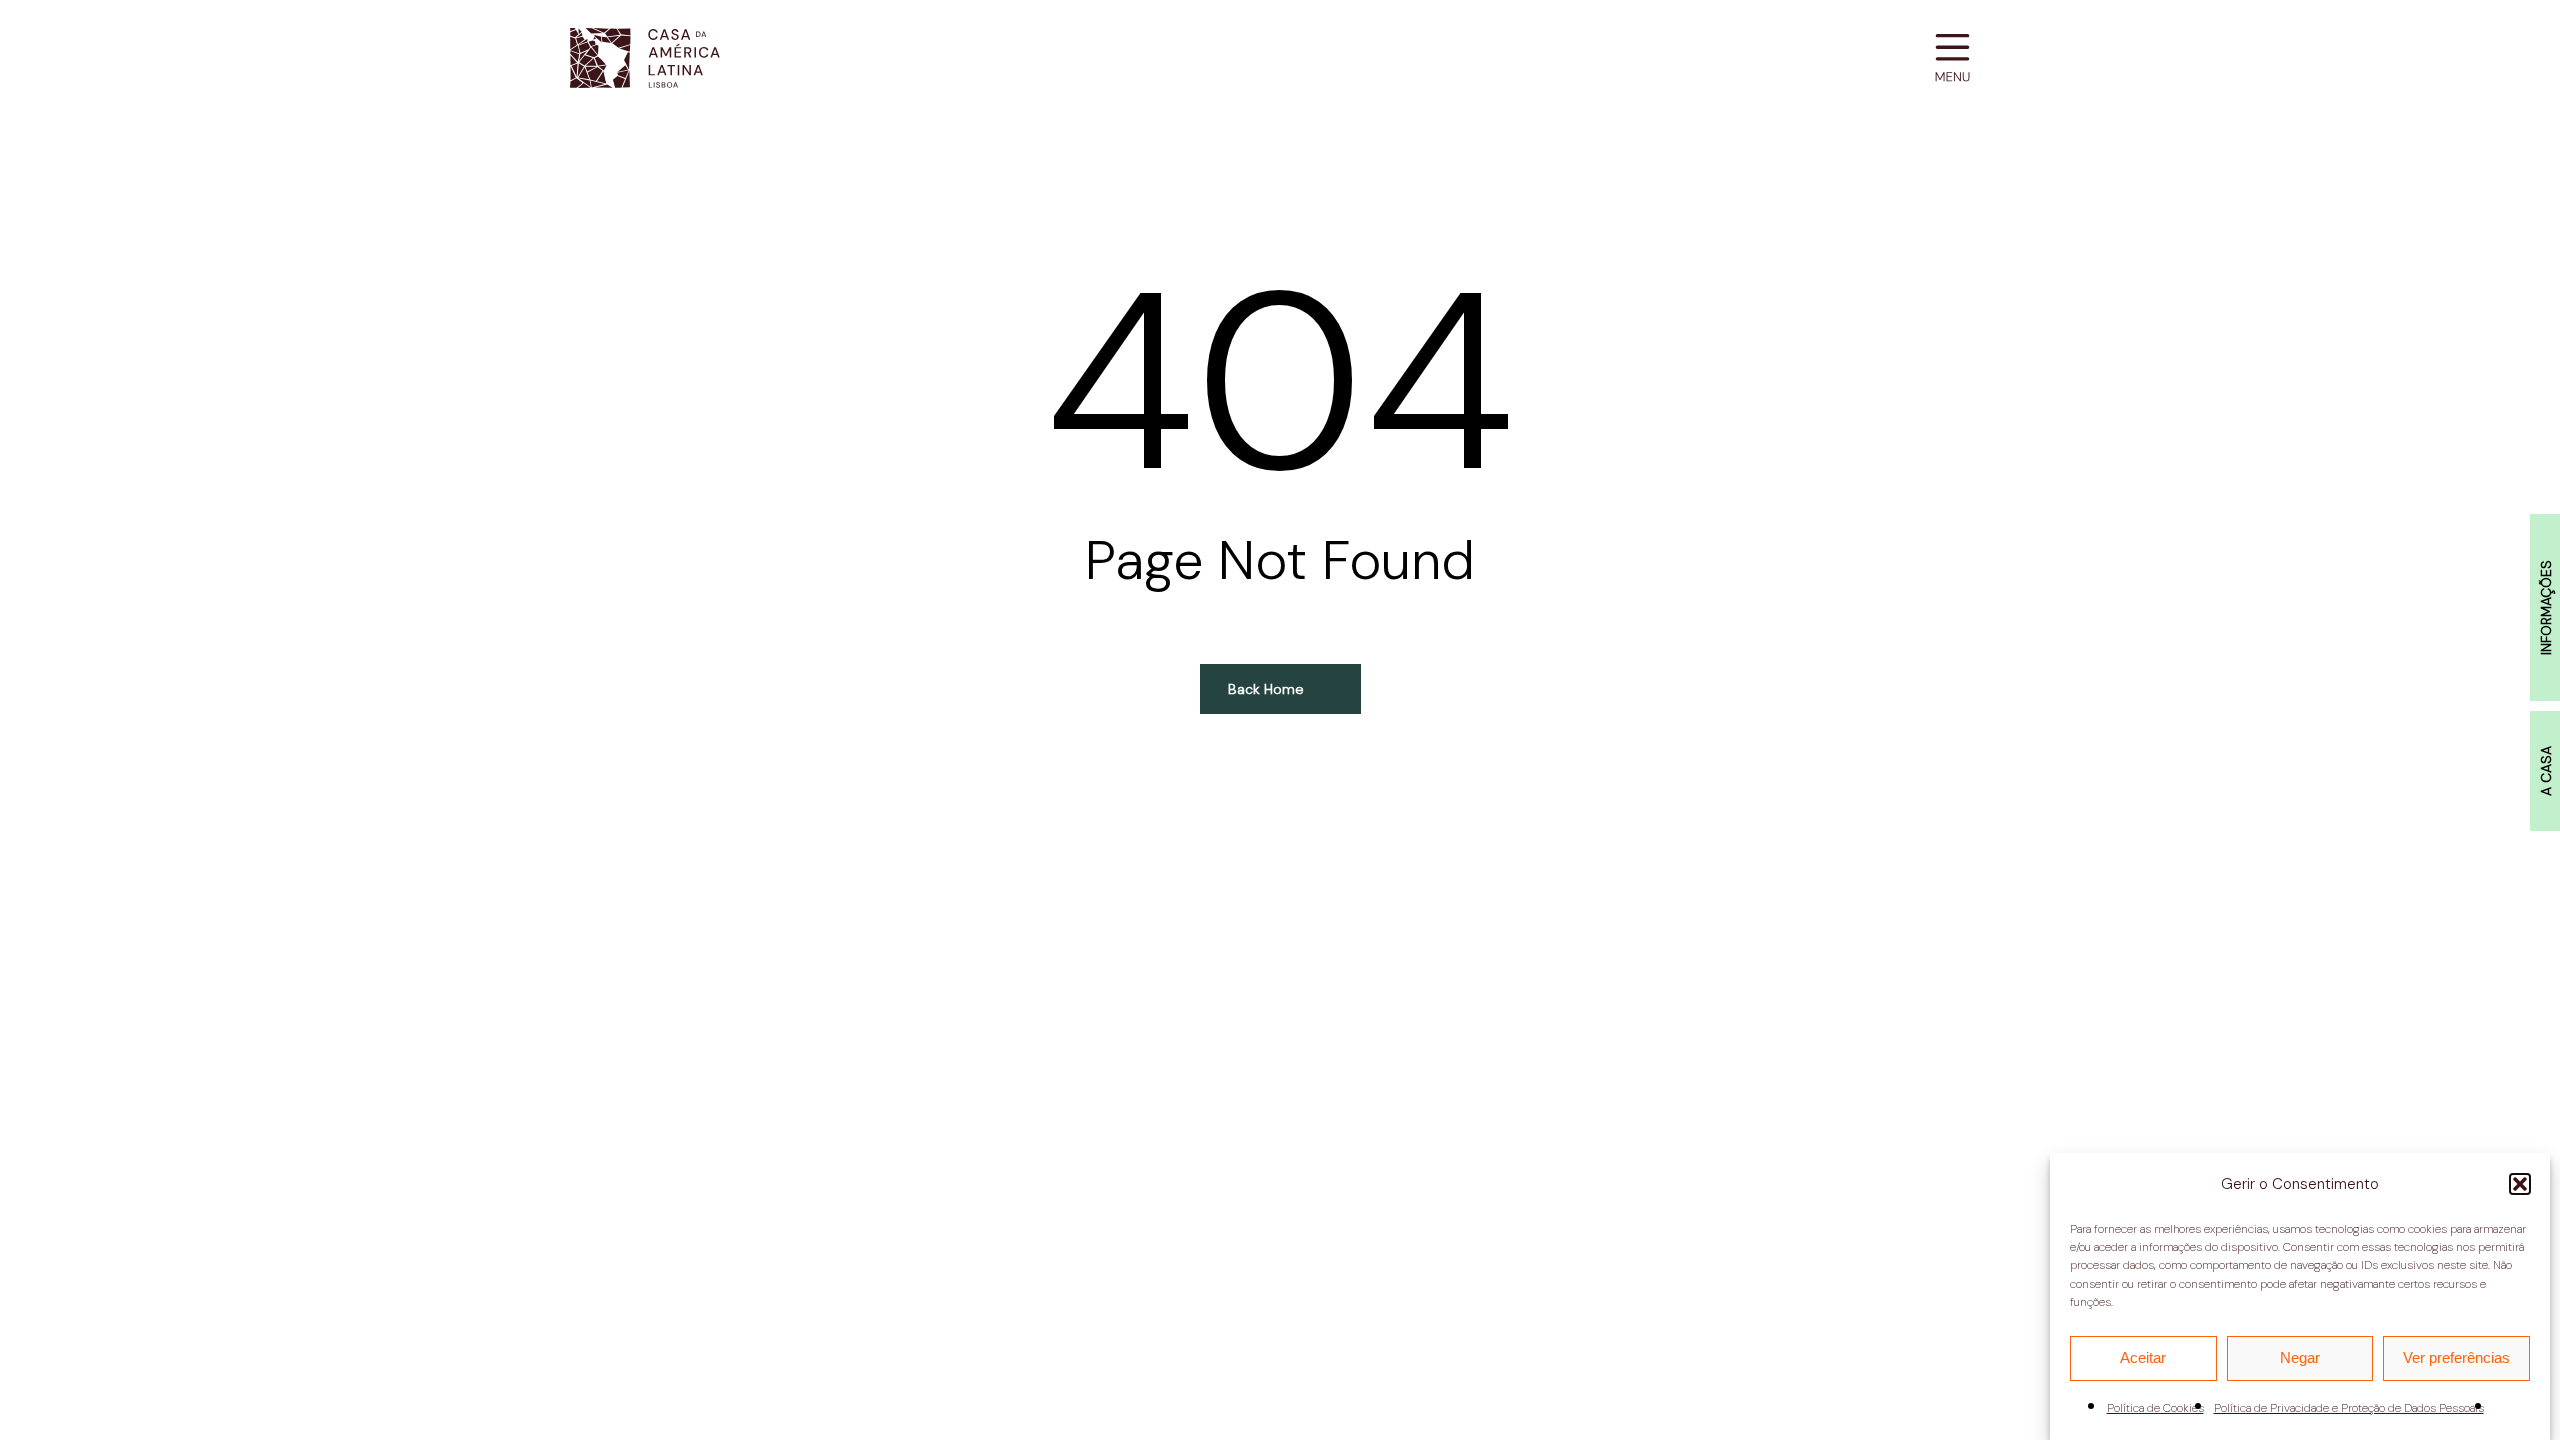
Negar (2300, 1357)
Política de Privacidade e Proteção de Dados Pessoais (2349, 1409)
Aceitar (2143, 1357)
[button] (2520, 1184)
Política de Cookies (2155, 1409)
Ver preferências (2456, 1357)
